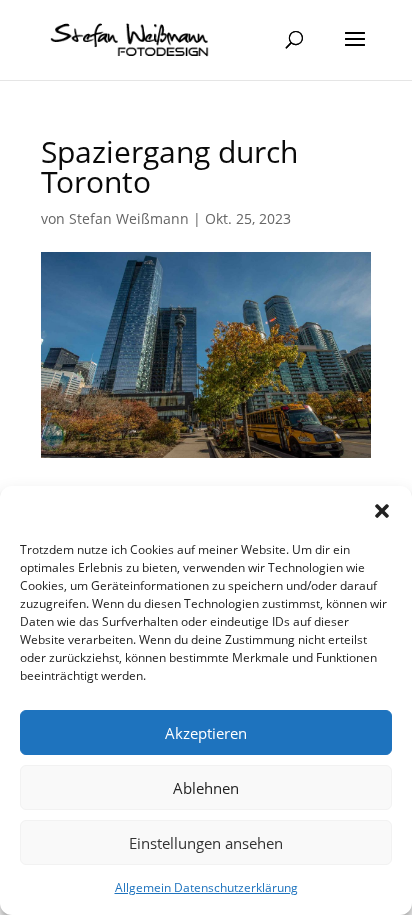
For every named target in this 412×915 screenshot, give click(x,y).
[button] (382, 511)
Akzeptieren (206, 733)
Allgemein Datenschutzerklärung (206, 887)
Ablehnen (206, 788)
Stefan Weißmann (129, 218)
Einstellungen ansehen (206, 843)
